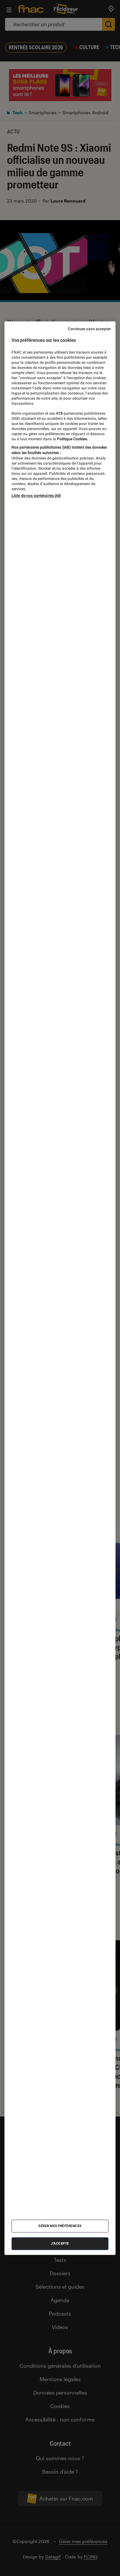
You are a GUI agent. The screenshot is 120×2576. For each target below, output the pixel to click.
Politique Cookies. (72, 439)
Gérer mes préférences (60, 2226)
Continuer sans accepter (89, 329)
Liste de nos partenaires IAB (36, 496)
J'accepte (60, 2243)
